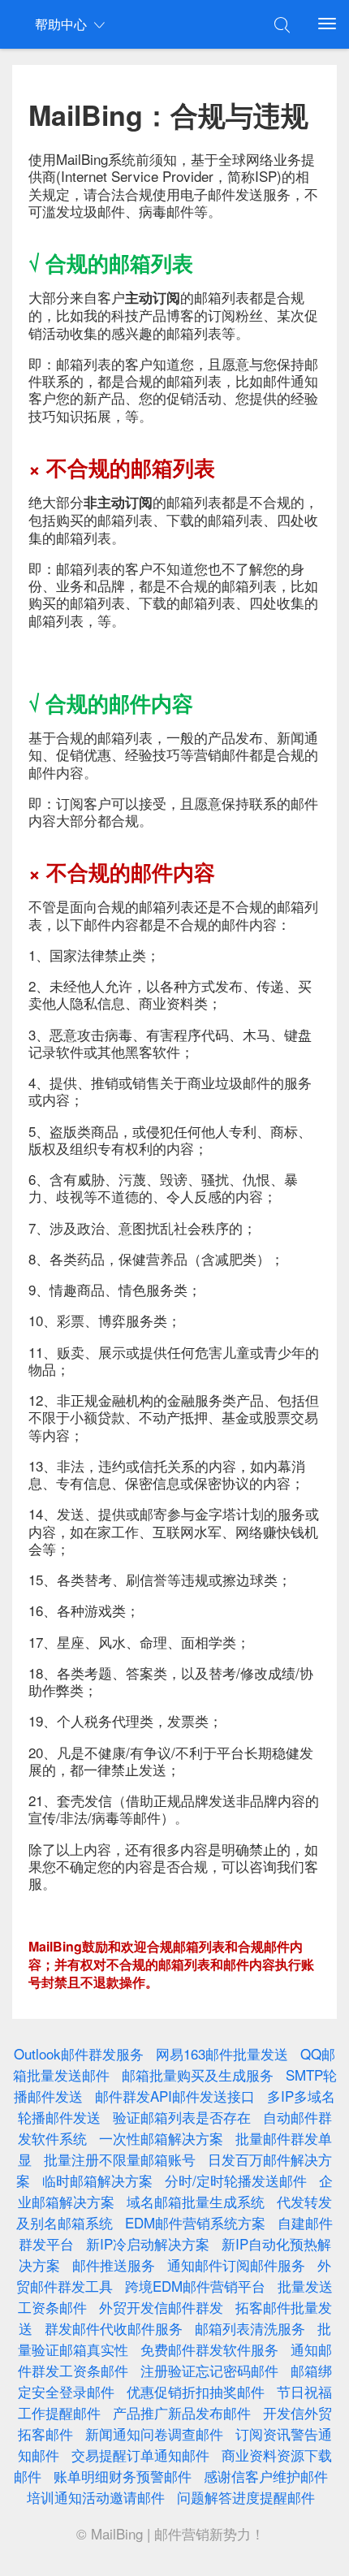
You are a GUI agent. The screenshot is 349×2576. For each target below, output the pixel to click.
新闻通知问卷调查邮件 (154, 2433)
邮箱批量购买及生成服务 (198, 2075)
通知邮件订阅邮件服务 (236, 2265)
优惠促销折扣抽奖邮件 (196, 2391)
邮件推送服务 (114, 2265)
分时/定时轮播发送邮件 (236, 2180)
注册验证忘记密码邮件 (209, 2370)
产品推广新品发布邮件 (182, 2412)
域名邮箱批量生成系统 (196, 2201)
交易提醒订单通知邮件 (140, 2455)
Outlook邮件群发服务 (79, 2053)
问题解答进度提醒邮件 (246, 2497)
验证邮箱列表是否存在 (182, 2117)
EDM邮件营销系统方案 (195, 2222)
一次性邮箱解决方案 (161, 2138)
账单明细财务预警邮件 (123, 2476)
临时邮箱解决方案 (97, 2180)
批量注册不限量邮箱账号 (120, 2159)
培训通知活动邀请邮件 (96, 2497)
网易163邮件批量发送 (222, 2053)
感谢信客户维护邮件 (266, 2476)
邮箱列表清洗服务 (250, 2328)
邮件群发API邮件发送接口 (175, 2096)
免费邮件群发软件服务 (209, 2349)
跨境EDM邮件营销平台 (195, 2286)
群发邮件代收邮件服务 (114, 2328)
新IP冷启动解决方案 (148, 2243)
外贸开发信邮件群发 (161, 2307)
